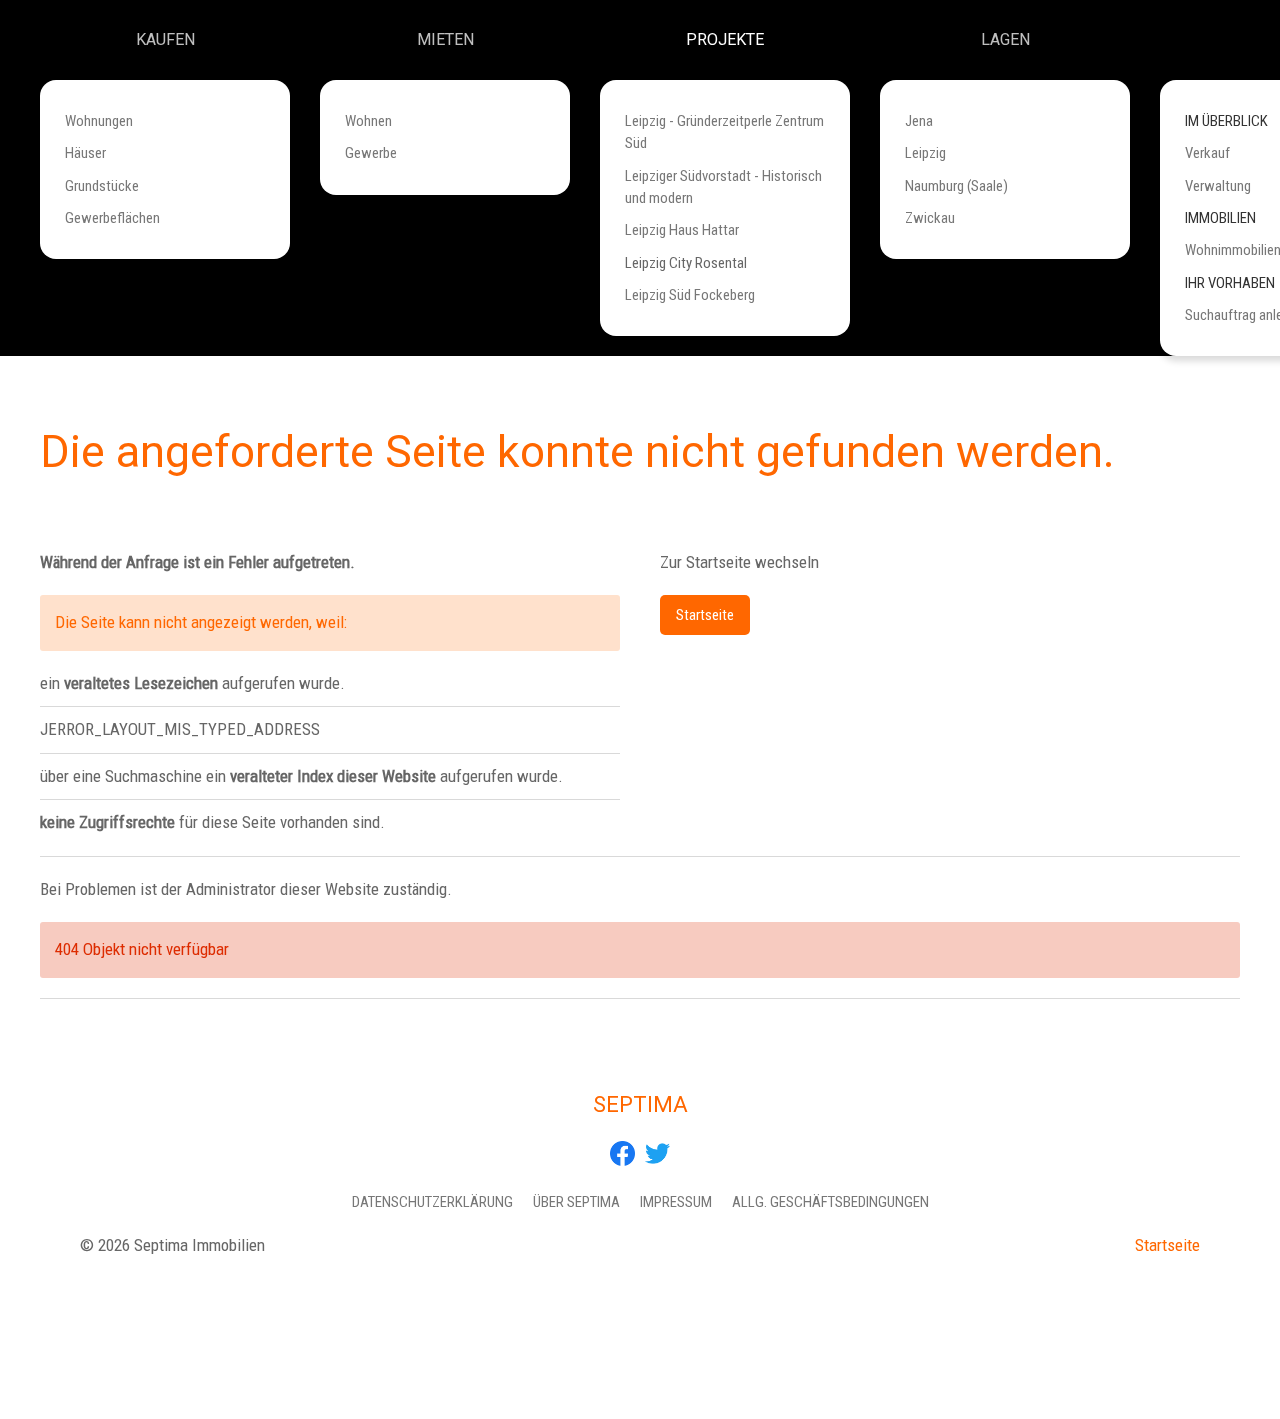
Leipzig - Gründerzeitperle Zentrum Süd (724, 132)
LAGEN (1005, 39)
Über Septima (576, 1202)
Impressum (676, 1202)
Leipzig (925, 153)
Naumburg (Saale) (956, 186)
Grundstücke (102, 186)
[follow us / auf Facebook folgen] (622, 1152)
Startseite (705, 615)
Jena (919, 121)
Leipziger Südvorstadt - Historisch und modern (723, 187)
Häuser (85, 153)
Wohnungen (99, 121)
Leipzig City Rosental (686, 263)
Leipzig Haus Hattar (682, 230)
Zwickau (930, 218)
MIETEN (445, 39)
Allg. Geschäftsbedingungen (830, 1202)
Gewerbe (371, 153)
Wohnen (368, 121)
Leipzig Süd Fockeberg (690, 295)
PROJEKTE (725, 39)
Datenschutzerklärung (432, 1202)
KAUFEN (165, 39)
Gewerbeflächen (112, 218)
